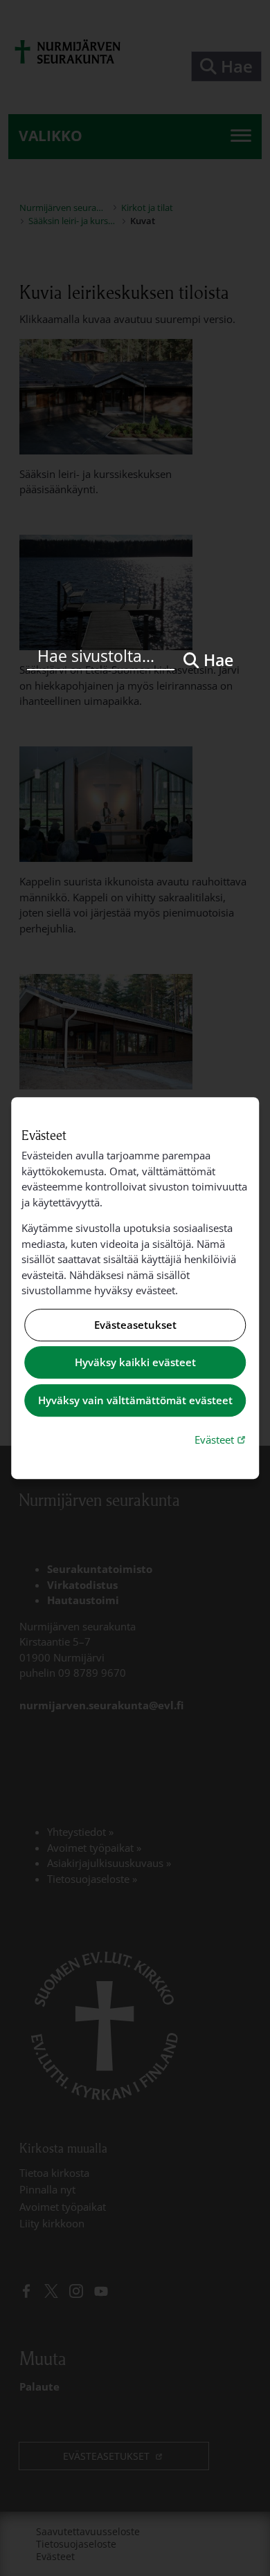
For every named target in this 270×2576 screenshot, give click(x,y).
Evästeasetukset (135, 1325)
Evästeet (222, 1439)
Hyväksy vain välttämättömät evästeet (135, 1400)
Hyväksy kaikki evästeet (135, 1363)
